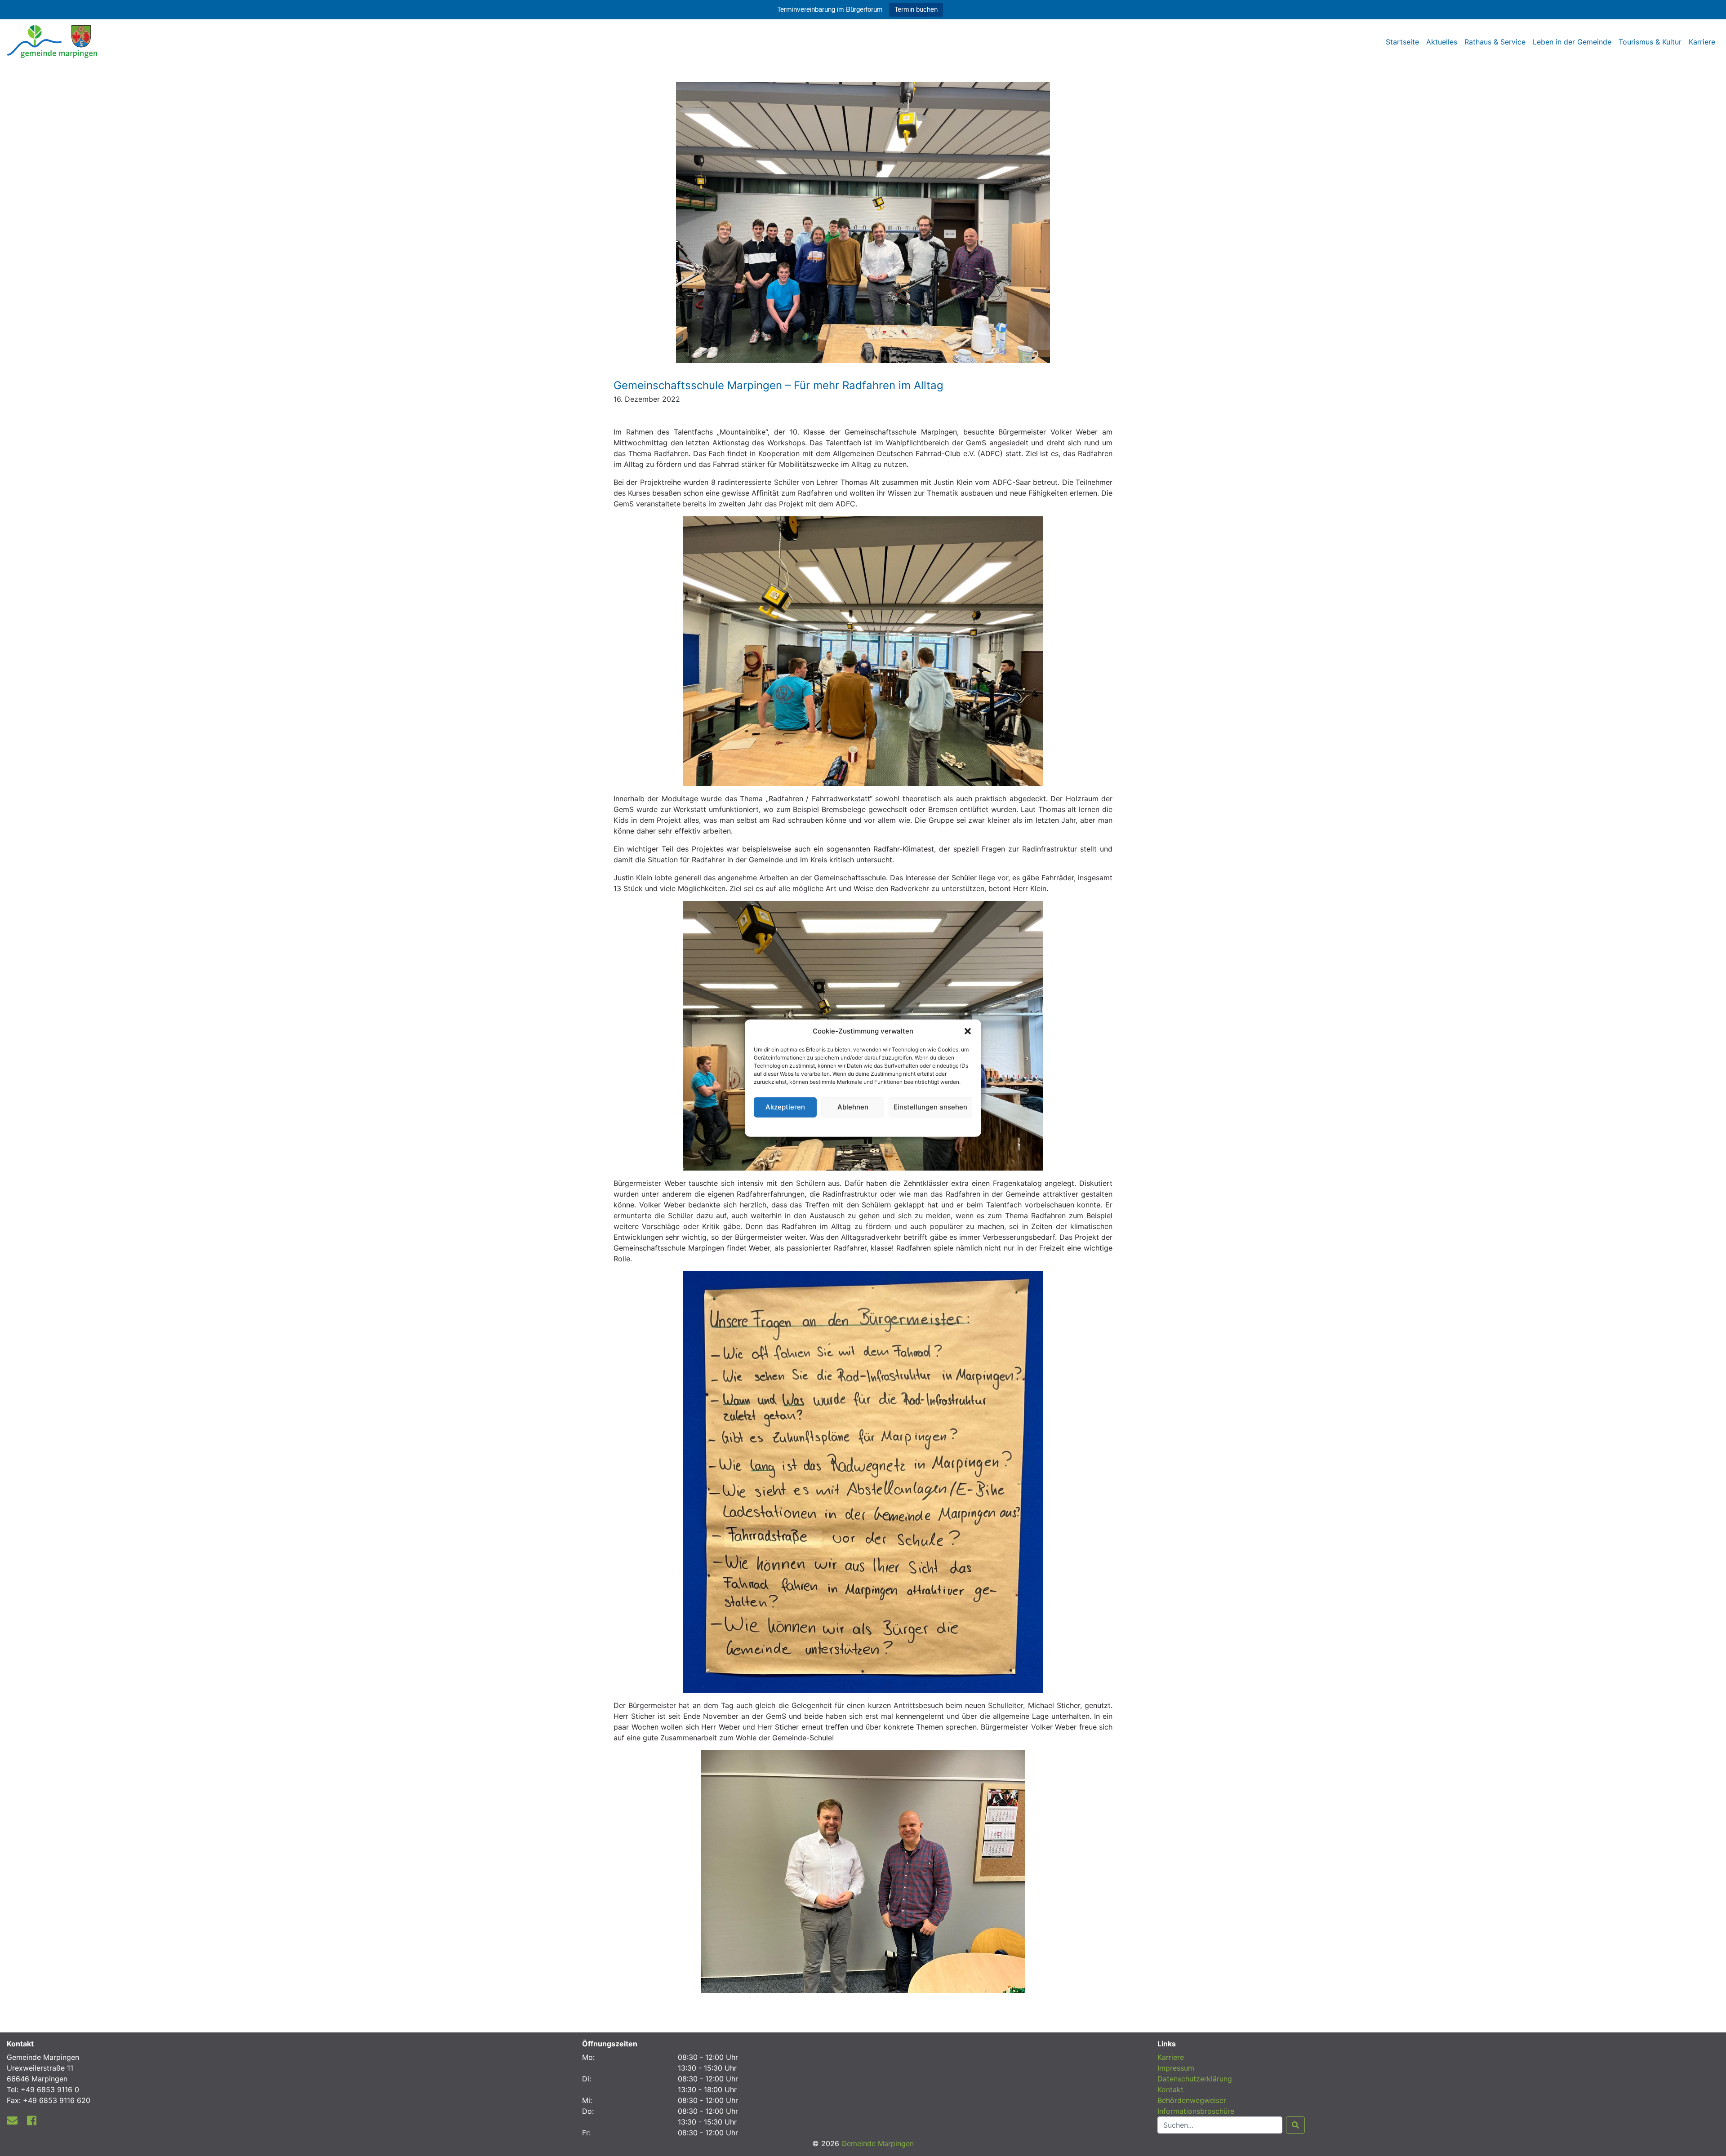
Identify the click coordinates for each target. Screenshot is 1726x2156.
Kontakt (1170, 2089)
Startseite (1402, 42)
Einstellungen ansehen (930, 1107)
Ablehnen (853, 1107)
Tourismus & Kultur (1650, 42)
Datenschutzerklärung (863, 1125)
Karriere (1702, 42)
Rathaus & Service (1495, 42)
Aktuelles (1442, 42)
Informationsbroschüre (1196, 2111)
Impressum (1176, 2068)
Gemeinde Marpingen (878, 2143)
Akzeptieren (785, 1107)
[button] (968, 1031)
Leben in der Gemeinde (1572, 42)
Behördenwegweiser (1192, 2100)
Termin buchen (916, 9)
